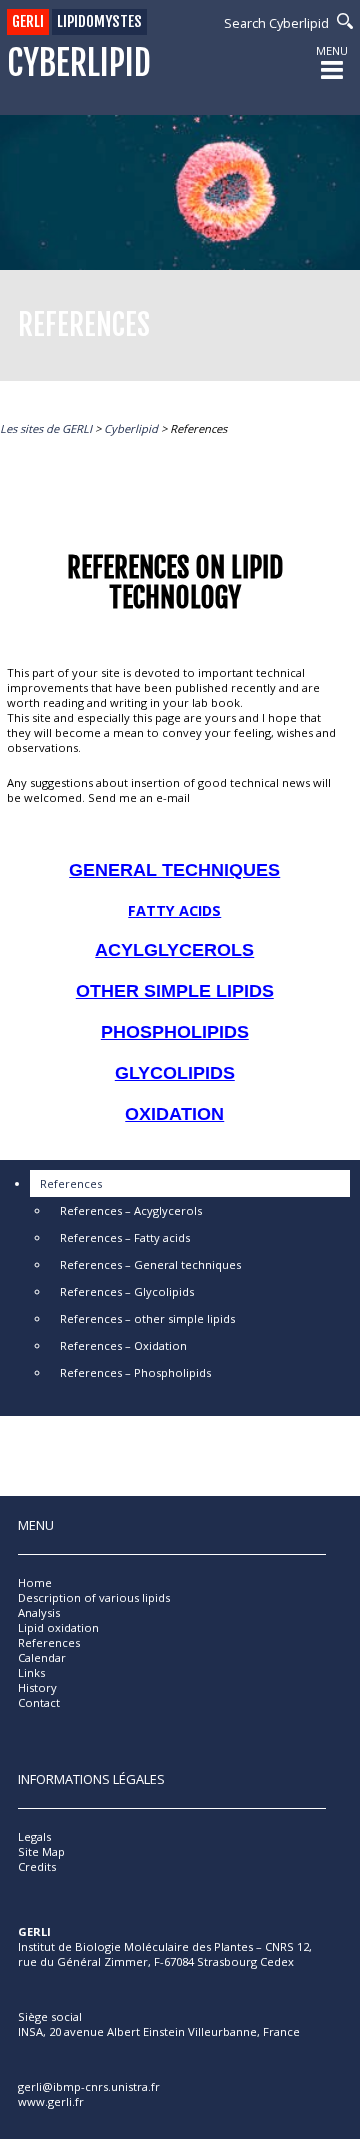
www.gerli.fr (51, 2101)
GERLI (28, 21)
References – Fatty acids (125, 1237)
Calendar (42, 1657)
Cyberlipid (79, 63)
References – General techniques (150, 1264)
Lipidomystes (99, 21)
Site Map (41, 1851)
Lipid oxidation (58, 1627)
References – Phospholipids (135, 1372)
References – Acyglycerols (131, 1210)
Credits (37, 1866)
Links (31, 1672)
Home (35, 1582)
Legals (34, 1836)
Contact (39, 1702)
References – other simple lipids (147, 1318)
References (71, 1183)
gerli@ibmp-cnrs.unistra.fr (89, 2086)
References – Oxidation (123, 1345)
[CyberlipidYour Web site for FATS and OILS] (118, 1995)
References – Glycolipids (127, 1291)
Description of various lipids (94, 1597)
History (37, 1687)
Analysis (39, 1612)
